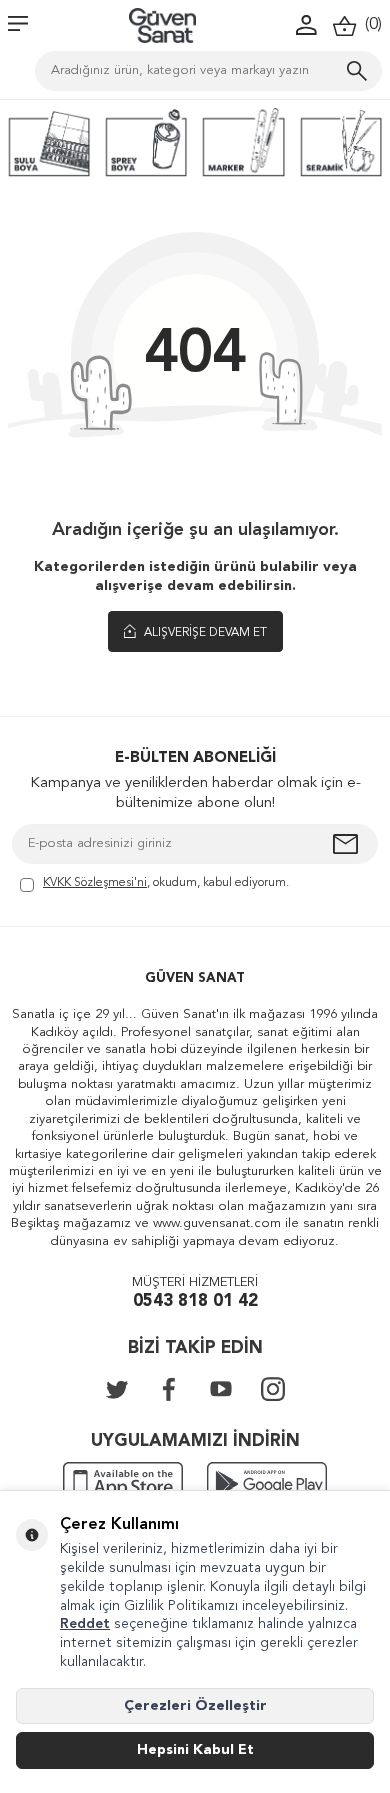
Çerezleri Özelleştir (195, 1706)
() (369, 25)
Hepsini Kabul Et (195, 1750)
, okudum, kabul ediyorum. (166, 883)
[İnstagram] (273, 1389)
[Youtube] (221, 1389)
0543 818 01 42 (195, 1301)
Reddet (85, 1624)
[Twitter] (117, 1389)
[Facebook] (169, 1389)
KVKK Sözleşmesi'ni (95, 883)
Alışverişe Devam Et (204, 633)
